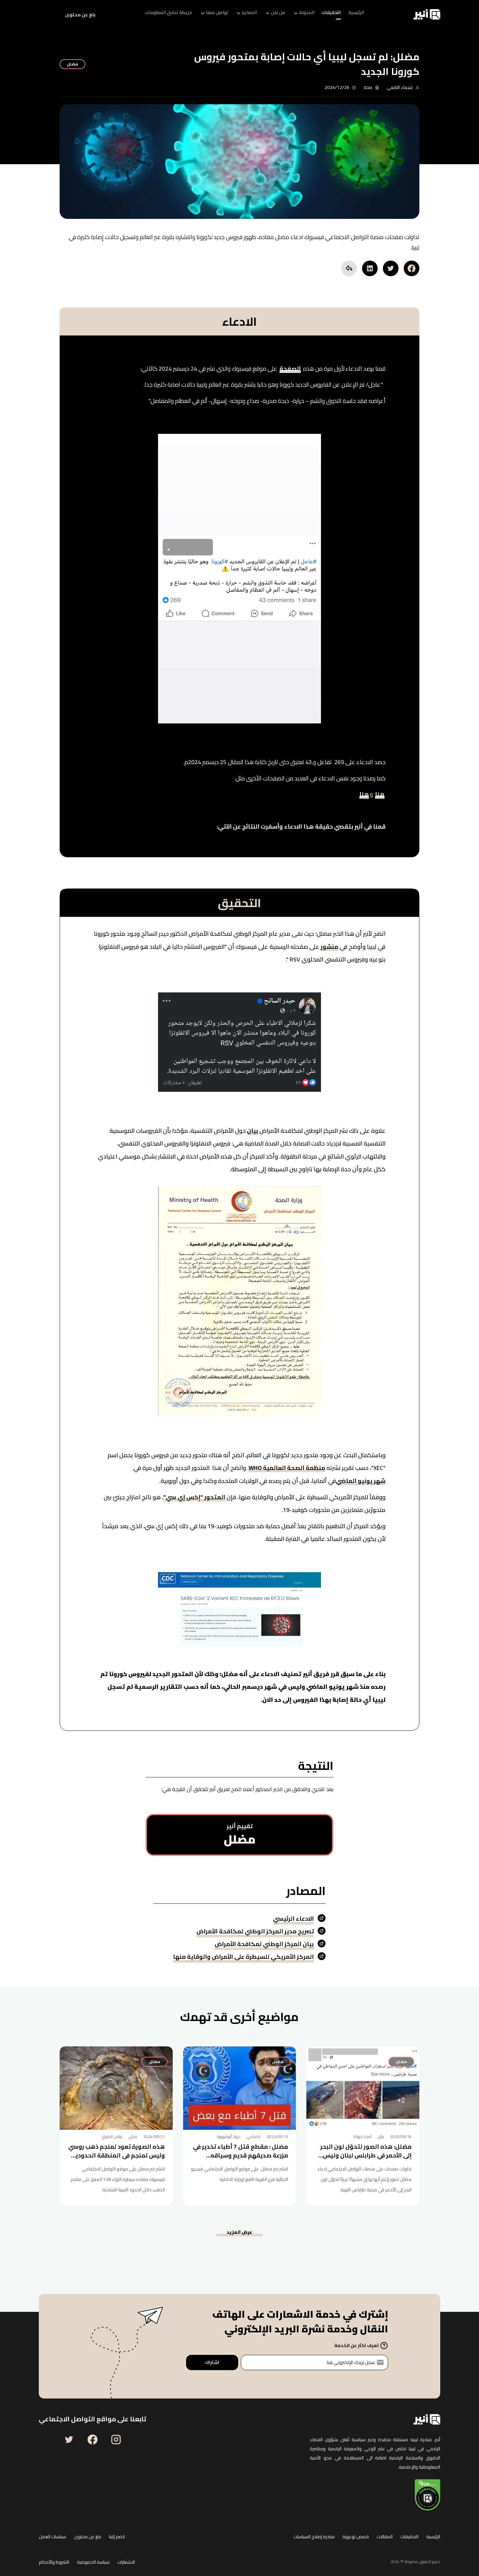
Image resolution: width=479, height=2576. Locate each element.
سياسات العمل (52, 2537)
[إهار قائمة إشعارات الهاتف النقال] (47, 14)
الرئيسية (433, 2537)
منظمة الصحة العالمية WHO (287, 1469)
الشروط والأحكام (54, 2562)
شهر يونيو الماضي (361, 1482)
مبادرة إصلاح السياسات (314, 2537)
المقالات (385, 2537)
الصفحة (290, 370)
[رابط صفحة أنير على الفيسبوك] (93, 2440)
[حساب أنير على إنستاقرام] (116, 2440)
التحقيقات (409, 2537)
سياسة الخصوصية (93, 2562)
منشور (329, 948)
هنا (380, 796)
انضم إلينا (117, 2537)
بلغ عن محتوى (80, 15)
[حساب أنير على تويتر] (69, 2440)
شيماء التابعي (400, 87)
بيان (253, 1132)
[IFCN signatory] (428, 2495)
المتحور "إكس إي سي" (194, 1499)
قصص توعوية (356, 2537)
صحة (368, 87)
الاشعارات (126, 2562)
